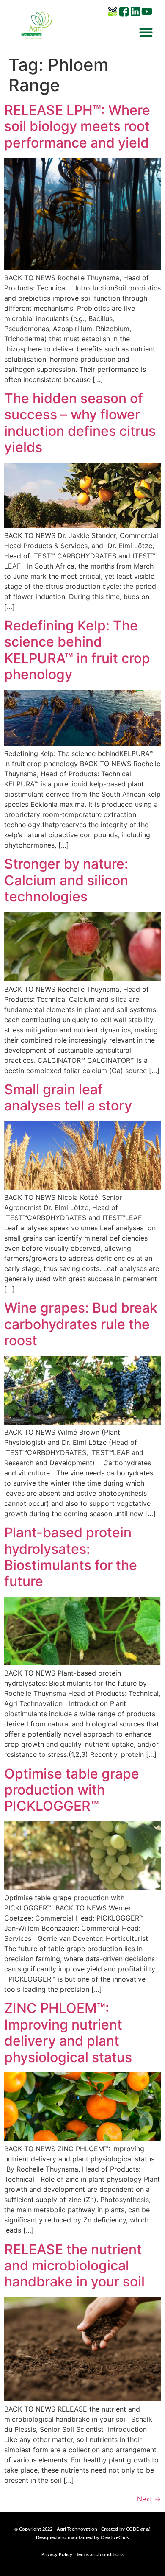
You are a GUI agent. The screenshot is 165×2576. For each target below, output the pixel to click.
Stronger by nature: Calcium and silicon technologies (66, 880)
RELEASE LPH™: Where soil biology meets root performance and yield (77, 126)
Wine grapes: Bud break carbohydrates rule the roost (81, 1324)
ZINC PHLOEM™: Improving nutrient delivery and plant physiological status (68, 2032)
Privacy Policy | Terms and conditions (82, 2555)
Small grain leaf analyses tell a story (68, 1097)
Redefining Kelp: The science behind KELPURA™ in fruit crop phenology (77, 650)
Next (149, 2499)
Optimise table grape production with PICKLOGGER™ (72, 1790)
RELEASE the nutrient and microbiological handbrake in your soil (76, 2266)
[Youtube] (147, 11)
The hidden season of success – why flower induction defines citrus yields (80, 423)
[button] (146, 32)
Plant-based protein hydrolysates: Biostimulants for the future (71, 1557)
